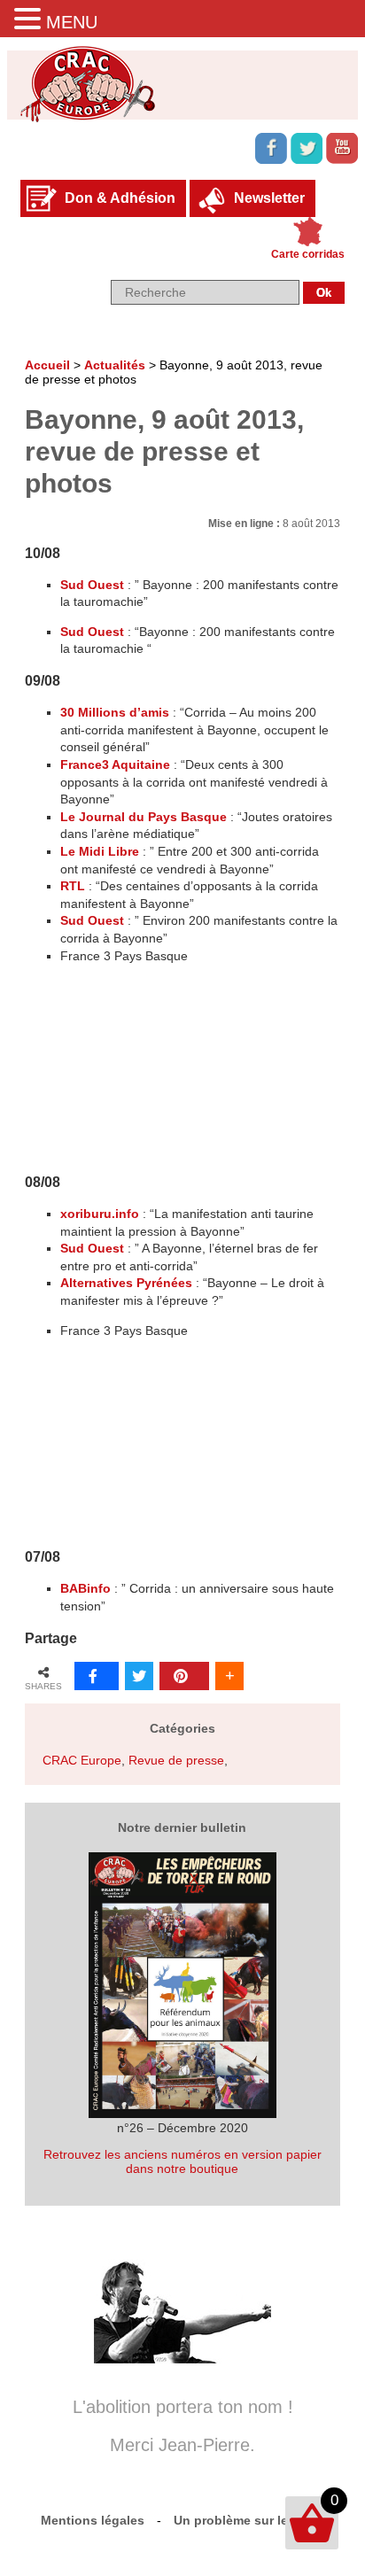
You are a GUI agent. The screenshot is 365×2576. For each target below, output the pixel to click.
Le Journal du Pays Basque (144, 817)
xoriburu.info (100, 1214)
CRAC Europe (82, 1760)
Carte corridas (308, 254)
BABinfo (85, 1588)
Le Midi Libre (100, 851)
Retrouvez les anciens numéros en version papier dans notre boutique (182, 2161)
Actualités (115, 365)
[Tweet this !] (139, 1676)
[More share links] (229, 1676)
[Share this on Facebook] (97, 1676)
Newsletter (269, 198)
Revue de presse (176, 1760)
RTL (73, 886)
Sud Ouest (92, 585)
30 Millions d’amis (115, 712)
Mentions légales (93, 2520)
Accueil (47, 365)
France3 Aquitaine (115, 764)
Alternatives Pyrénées (126, 1283)
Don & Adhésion (120, 198)
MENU (72, 22)
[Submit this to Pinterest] (184, 1676)
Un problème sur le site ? (249, 2520)
